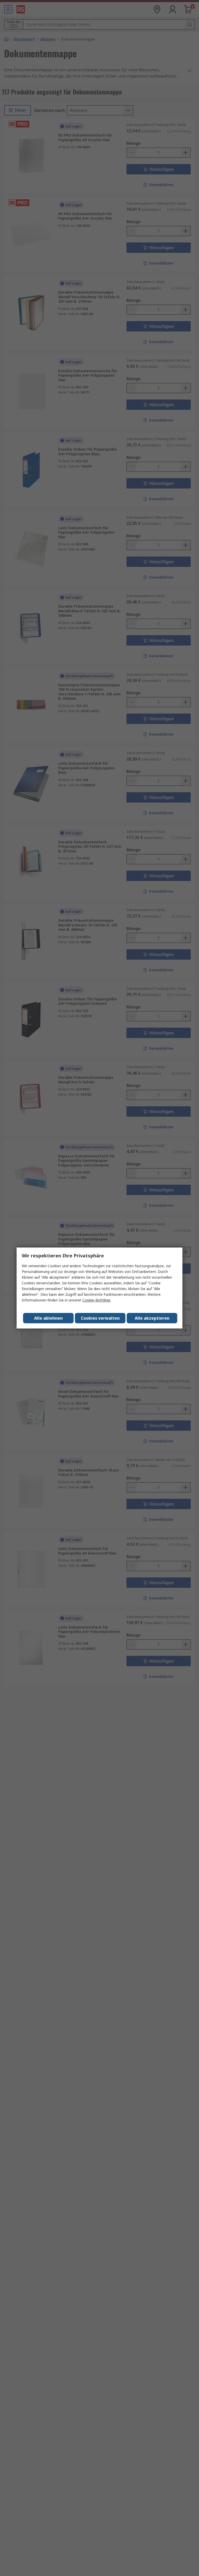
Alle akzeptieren (152, 1318)
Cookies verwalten (100, 1318)
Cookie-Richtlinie (96, 1300)
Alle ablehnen (48, 1318)
